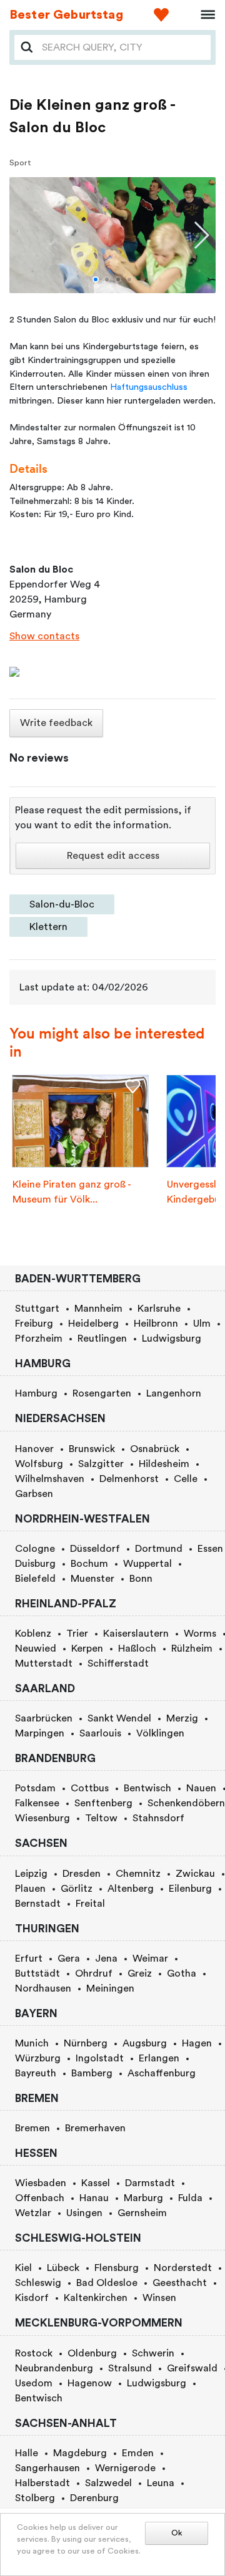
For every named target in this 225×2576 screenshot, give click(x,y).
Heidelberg (93, 1324)
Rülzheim (192, 1649)
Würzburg (38, 2058)
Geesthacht (180, 2283)
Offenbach (40, 2198)
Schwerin (153, 2353)
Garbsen (34, 1494)
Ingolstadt (100, 2058)
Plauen (30, 1889)
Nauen (201, 1788)
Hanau (94, 2198)
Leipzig (31, 1874)
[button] (96, 279)
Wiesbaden (41, 2183)
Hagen (197, 2043)
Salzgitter (101, 1464)
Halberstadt (42, 2483)
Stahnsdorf (158, 1818)
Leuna (161, 2483)
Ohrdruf (94, 1973)
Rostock (34, 2353)
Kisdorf (32, 2298)
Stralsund (130, 2368)
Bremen (32, 2128)
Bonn (141, 1579)
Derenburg (94, 2498)
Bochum (89, 1564)
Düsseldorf (95, 1549)
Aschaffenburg (162, 2073)
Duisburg (35, 1564)
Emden (138, 2453)
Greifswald (192, 2368)
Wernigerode (125, 2468)
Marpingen (40, 1733)
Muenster (92, 1579)
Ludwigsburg (172, 1339)
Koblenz (33, 1634)
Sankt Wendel (119, 1718)
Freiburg (34, 1324)
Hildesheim (164, 1464)
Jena (106, 1959)
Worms (200, 1634)
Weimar (150, 1959)
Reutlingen (102, 1339)
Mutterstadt (44, 1663)
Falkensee (37, 1803)
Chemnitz (138, 1874)
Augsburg (145, 2043)
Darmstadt (150, 2183)
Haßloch (137, 1649)
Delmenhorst (129, 1479)
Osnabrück (155, 1449)
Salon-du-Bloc (62, 904)
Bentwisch (147, 1788)
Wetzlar (33, 2213)
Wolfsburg (39, 1464)
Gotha (182, 1973)
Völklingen (160, 1733)
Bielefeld (35, 1579)
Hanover (34, 1449)
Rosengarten (102, 1393)
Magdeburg (80, 2453)
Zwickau (195, 1874)
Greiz (140, 1973)
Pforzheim (39, 1339)
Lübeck (63, 2268)
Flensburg (117, 2268)
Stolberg (35, 2498)
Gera (69, 1959)
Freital (90, 1904)
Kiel (23, 2268)
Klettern (48, 927)
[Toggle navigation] (204, 15)
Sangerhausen (47, 2468)
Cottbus (90, 1788)
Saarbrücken (44, 1718)
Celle (186, 1479)
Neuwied (36, 1649)
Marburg (143, 2198)
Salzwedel (108, 2483)
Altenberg (131, 1889)
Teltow (101, 1818)
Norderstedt (183, 2268)
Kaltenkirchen (96, 2298)
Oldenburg (92, 2353)
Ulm (202, 1324)
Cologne (35, 1549)
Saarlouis (100, 1733)
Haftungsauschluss (149, 387)
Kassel (96, 2183)
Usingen (84, 2213)
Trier (77, 1634)
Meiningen (110, 1988)
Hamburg (36, 1393)
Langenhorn (174, 1393)
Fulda (190, 2198)
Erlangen (159, 2058)
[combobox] (122, 47)
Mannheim (98, 1309)
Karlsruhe (159, 1309)
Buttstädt (37, 1973)
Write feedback (56, 723)
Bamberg (92, 2073)
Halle (27, 2453)
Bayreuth (36, 2073)
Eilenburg (190, 1889)
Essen (210, 1549)
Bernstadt (38, 1904)
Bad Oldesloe (107, 2283)
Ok (177, 2533)
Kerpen (87, 1649)
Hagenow (90, 2383)
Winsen (159, 2298)
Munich (32, 2043)
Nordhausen (43, 1988)
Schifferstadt (118, 1663)
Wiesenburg (42, 1818)
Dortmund (159, 1549)
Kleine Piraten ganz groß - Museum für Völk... (72, 1192)
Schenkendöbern (186, 1803)
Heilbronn (156, 1324)
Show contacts (44, 636)
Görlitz (77, 1889)
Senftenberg (103, 1803)
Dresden (82, 1874)
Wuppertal (147, 1564)
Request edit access (113, 856)
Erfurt (29, 1959)
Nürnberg (86, 2043)
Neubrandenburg (54, 2368)
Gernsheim (142, 2213)
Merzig (182, 1718)
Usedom (34, 2383)
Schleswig (38, 2283)
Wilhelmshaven (50, 1479)
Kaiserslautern (136, 1634)
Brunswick (92, 1449)
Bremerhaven (95, 2128)
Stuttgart (37, 1309)
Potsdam (35, 1788)
